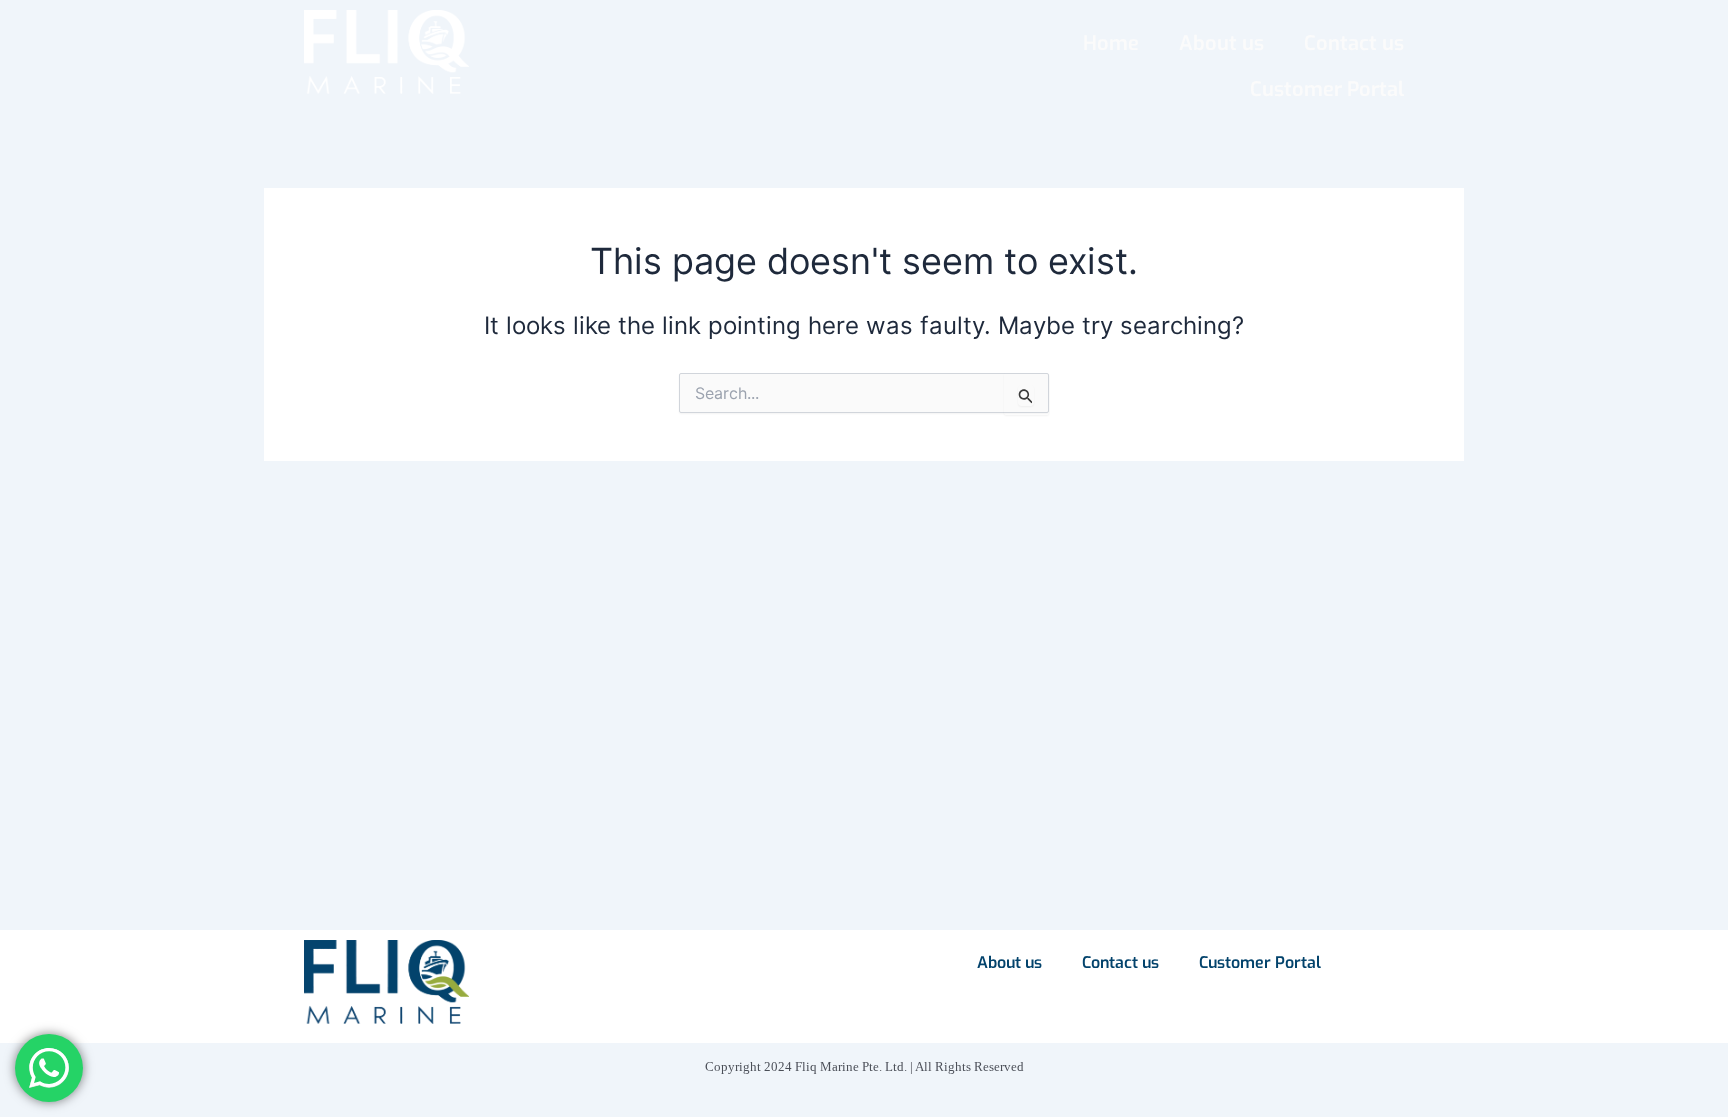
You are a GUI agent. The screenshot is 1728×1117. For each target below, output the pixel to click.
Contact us (1354, 43)
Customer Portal (1327, 89)
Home (1111, 43)
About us (1221, 43)
